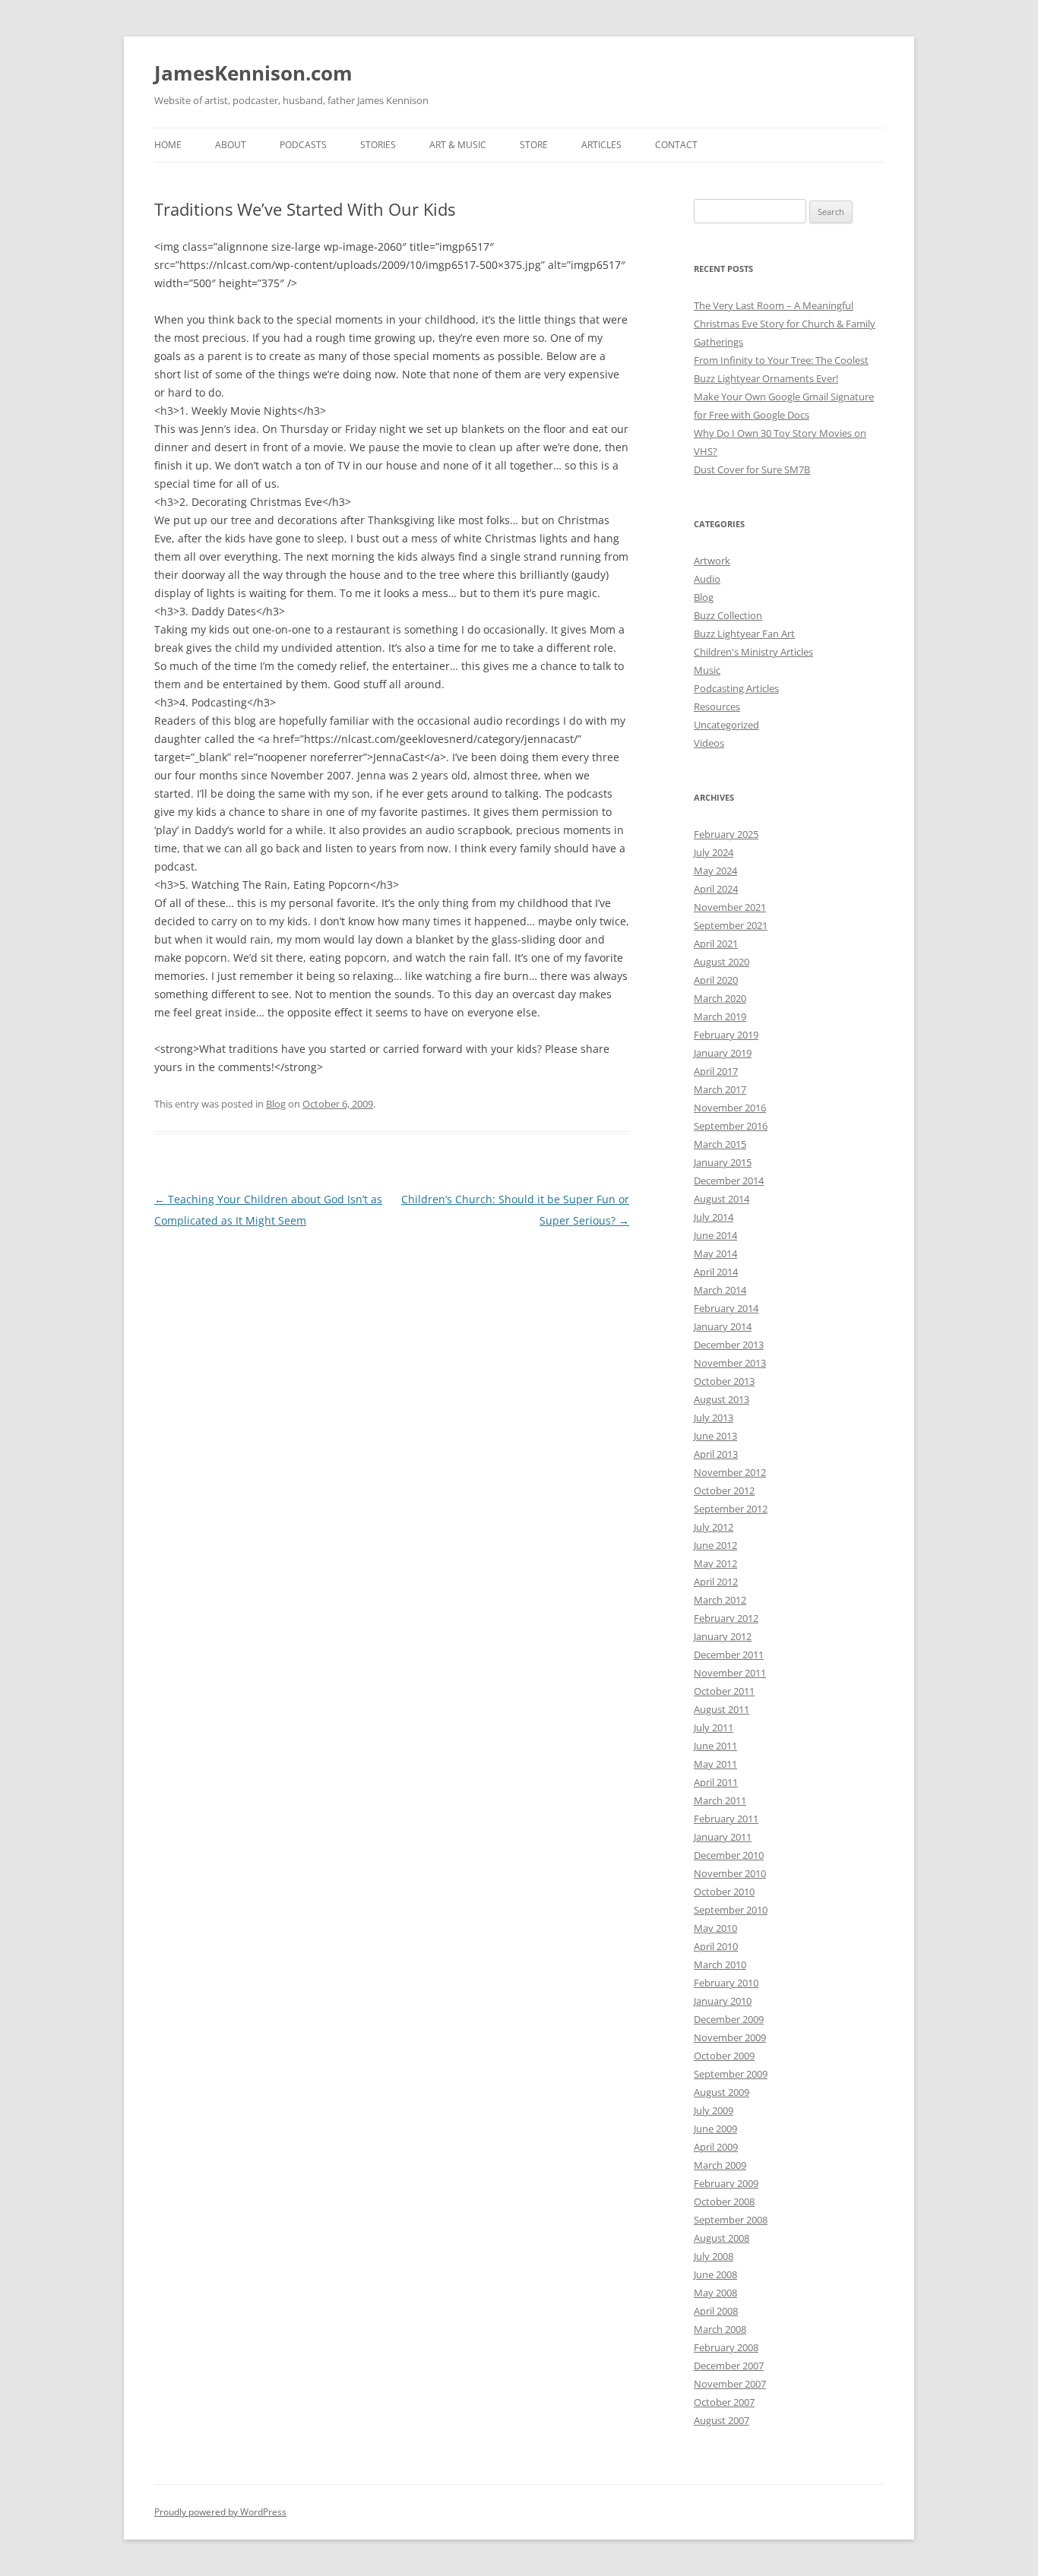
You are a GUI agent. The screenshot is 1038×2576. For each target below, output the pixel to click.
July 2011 (714, 1727)
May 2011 (715, 1764)
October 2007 (724, 2402)
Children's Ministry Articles (753, 652)
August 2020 (722, 962)
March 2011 (720, 1800)
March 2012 (720, 1600)
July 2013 (714, 1418)
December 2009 (729, 2019)
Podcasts (303, 145)
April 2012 (716, 1582)
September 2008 (731, 2220)
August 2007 (722, 2420)
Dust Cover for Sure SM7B (752, 469)
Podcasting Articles (736, 688)
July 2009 (714, 2110)
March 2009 (720, 2165)
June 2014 (715, 1235)
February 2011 (726, 1819)
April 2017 (716, 1071)
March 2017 (720, 1089)
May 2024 (715, 871)
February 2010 (726, 1983)
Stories (378, 145)
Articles (601, 145)
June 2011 (715, 1746)
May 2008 (715, 2293)
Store (534, 145)
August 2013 (722, 1399)
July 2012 (714, 1527)
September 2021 (731, 925)
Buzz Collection (728, 615)
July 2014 (714, 1217)
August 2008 (722, 2238)
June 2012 (715, 1545)
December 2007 (729, 2366)
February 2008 (726, 2347)
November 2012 (730, 1472)
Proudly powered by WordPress (220, 2512)
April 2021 (716, 943)
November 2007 (730, 2384)
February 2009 (726, 2183)
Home (168, 145)
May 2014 (715, 1253)
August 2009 (722, 2092)
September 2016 (731, 1126)
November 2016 (730, 1108)
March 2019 (720, 1016)
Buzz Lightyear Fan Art (744, 634)
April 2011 (716, 1782)
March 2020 (720, 998)
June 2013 (715, 1436)
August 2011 (722, 1709)
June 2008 (715, 2274)
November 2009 (730, 2037)
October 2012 (724, 1490)
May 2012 (715, 1563)
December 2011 (729, 1655)
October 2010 (724, 1892)
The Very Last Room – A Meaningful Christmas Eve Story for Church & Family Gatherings (785, 324)
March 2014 (720, 1290)
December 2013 (729, 1345)
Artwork (712, 561)
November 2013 (730, 1363)
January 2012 (723, 1636)
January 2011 (723, 1837)
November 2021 (730, 907)
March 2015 (720, 1144)
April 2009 (716, 2147)
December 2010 (729, 1855)
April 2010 (716, 1946)
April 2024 (716, 889)
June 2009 (715, 2129)
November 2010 (730, 1873)
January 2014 (723, 1326)
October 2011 (724, 1691)
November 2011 (730, 1673)
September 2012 (731, 1509)
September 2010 (731, 1910)
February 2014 (726, 1308)
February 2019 (726, 1035)
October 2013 (724, 1381)
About (231, 145)
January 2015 (723, 1162)
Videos (709, 743)
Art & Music (458, 145)
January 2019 (723, 1053)
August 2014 (722, 1199)
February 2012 (726, 1618)
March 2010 (720, 1964)
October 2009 (724, 2056)
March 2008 (720, 2329)
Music (707, 670)
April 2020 (716, 980)
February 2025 (726, 834)
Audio (707, 579)
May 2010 (715, 1928)
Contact (676, 145)
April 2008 (716, 2311)
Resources (717, 706)
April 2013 (716, 1454)
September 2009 (731, 2074)
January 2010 (723, 2001)
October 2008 (724, 2201)
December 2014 (729, 1181)
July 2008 (714, 2256)
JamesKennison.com (253, 73)
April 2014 (716, 1272)
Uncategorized (726, 725)
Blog (276, 1104)
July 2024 (714, 852)
